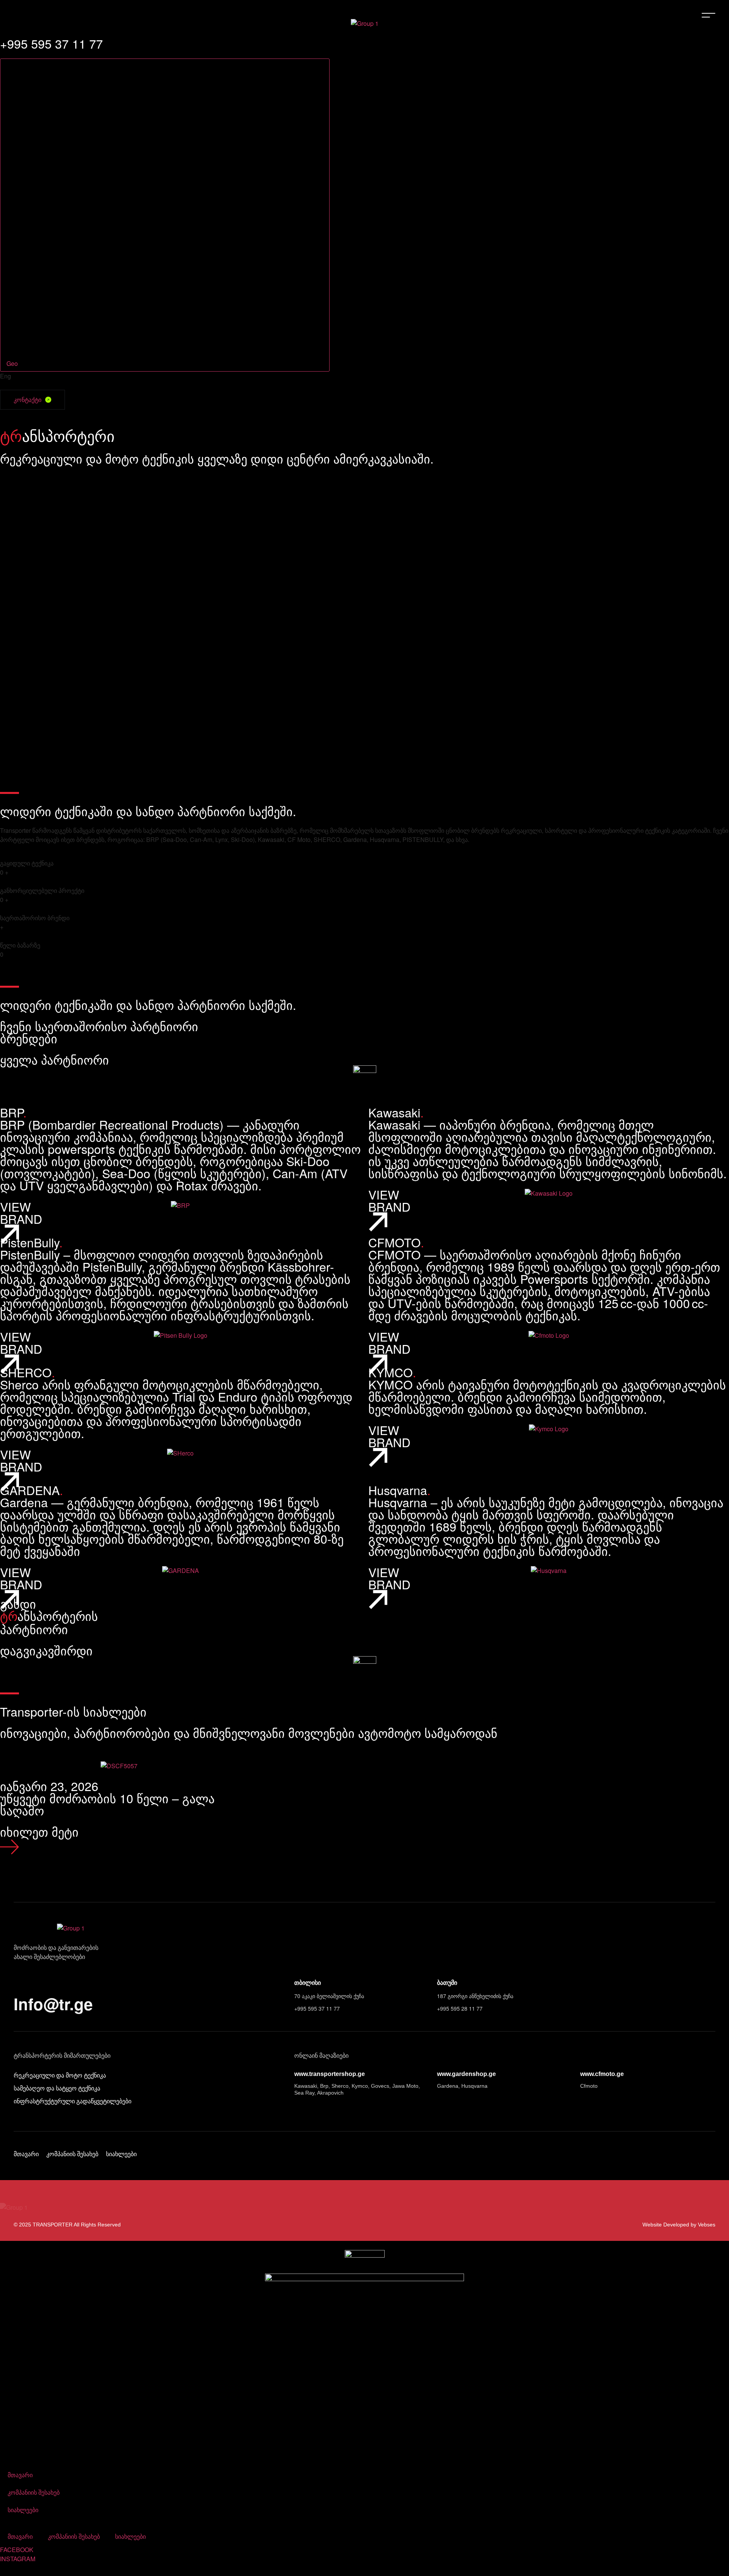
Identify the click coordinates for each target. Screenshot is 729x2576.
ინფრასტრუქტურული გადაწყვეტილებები (73, 2101)
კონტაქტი (28, 400)
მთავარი (26, 2154)
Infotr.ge (53, 2004)
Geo (13, 363)
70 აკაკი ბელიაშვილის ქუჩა (329, 1996)
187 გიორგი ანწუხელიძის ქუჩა (475, 1996)
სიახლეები (121, 2154)
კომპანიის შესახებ (72, 2154)
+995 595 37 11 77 (317, 2008)
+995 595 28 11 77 (460, 2008)
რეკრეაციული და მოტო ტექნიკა (60, 2075)
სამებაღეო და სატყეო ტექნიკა (57, 2088)
